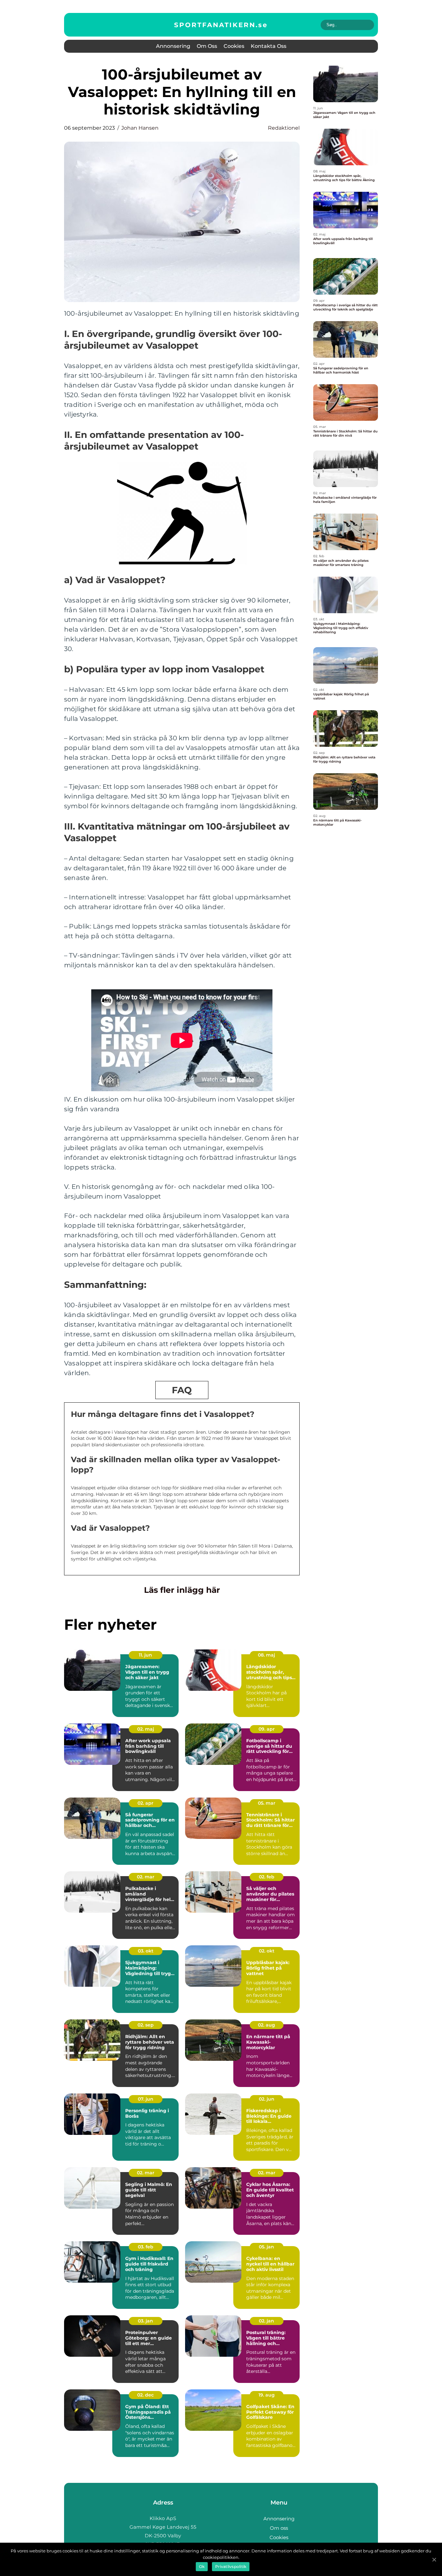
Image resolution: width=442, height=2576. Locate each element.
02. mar (146, 1877)
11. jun (145, 1655)
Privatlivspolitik (231, 2566)
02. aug (266, 2025)
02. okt (267, 1951)
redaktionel (284, 128)
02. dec (145, 2395)
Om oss (207, 46)
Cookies (234, 46)
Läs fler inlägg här (182, 1590)
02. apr (145, 1803)
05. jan (266, 2247)
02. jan (266, 2321)
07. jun (146, 2099)
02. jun (267, 2099)
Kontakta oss (269, 46)
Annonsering (173, 46)
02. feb (267, 1877)
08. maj (266, 1655)
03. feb (146, 2247)
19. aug (267, 2395)
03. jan (145, 2321)
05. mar (267, 1803)
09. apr (267, 1729)
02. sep (146, 2025)
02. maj (146, 1729)
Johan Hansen (140, 128)
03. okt (146, 1951)
